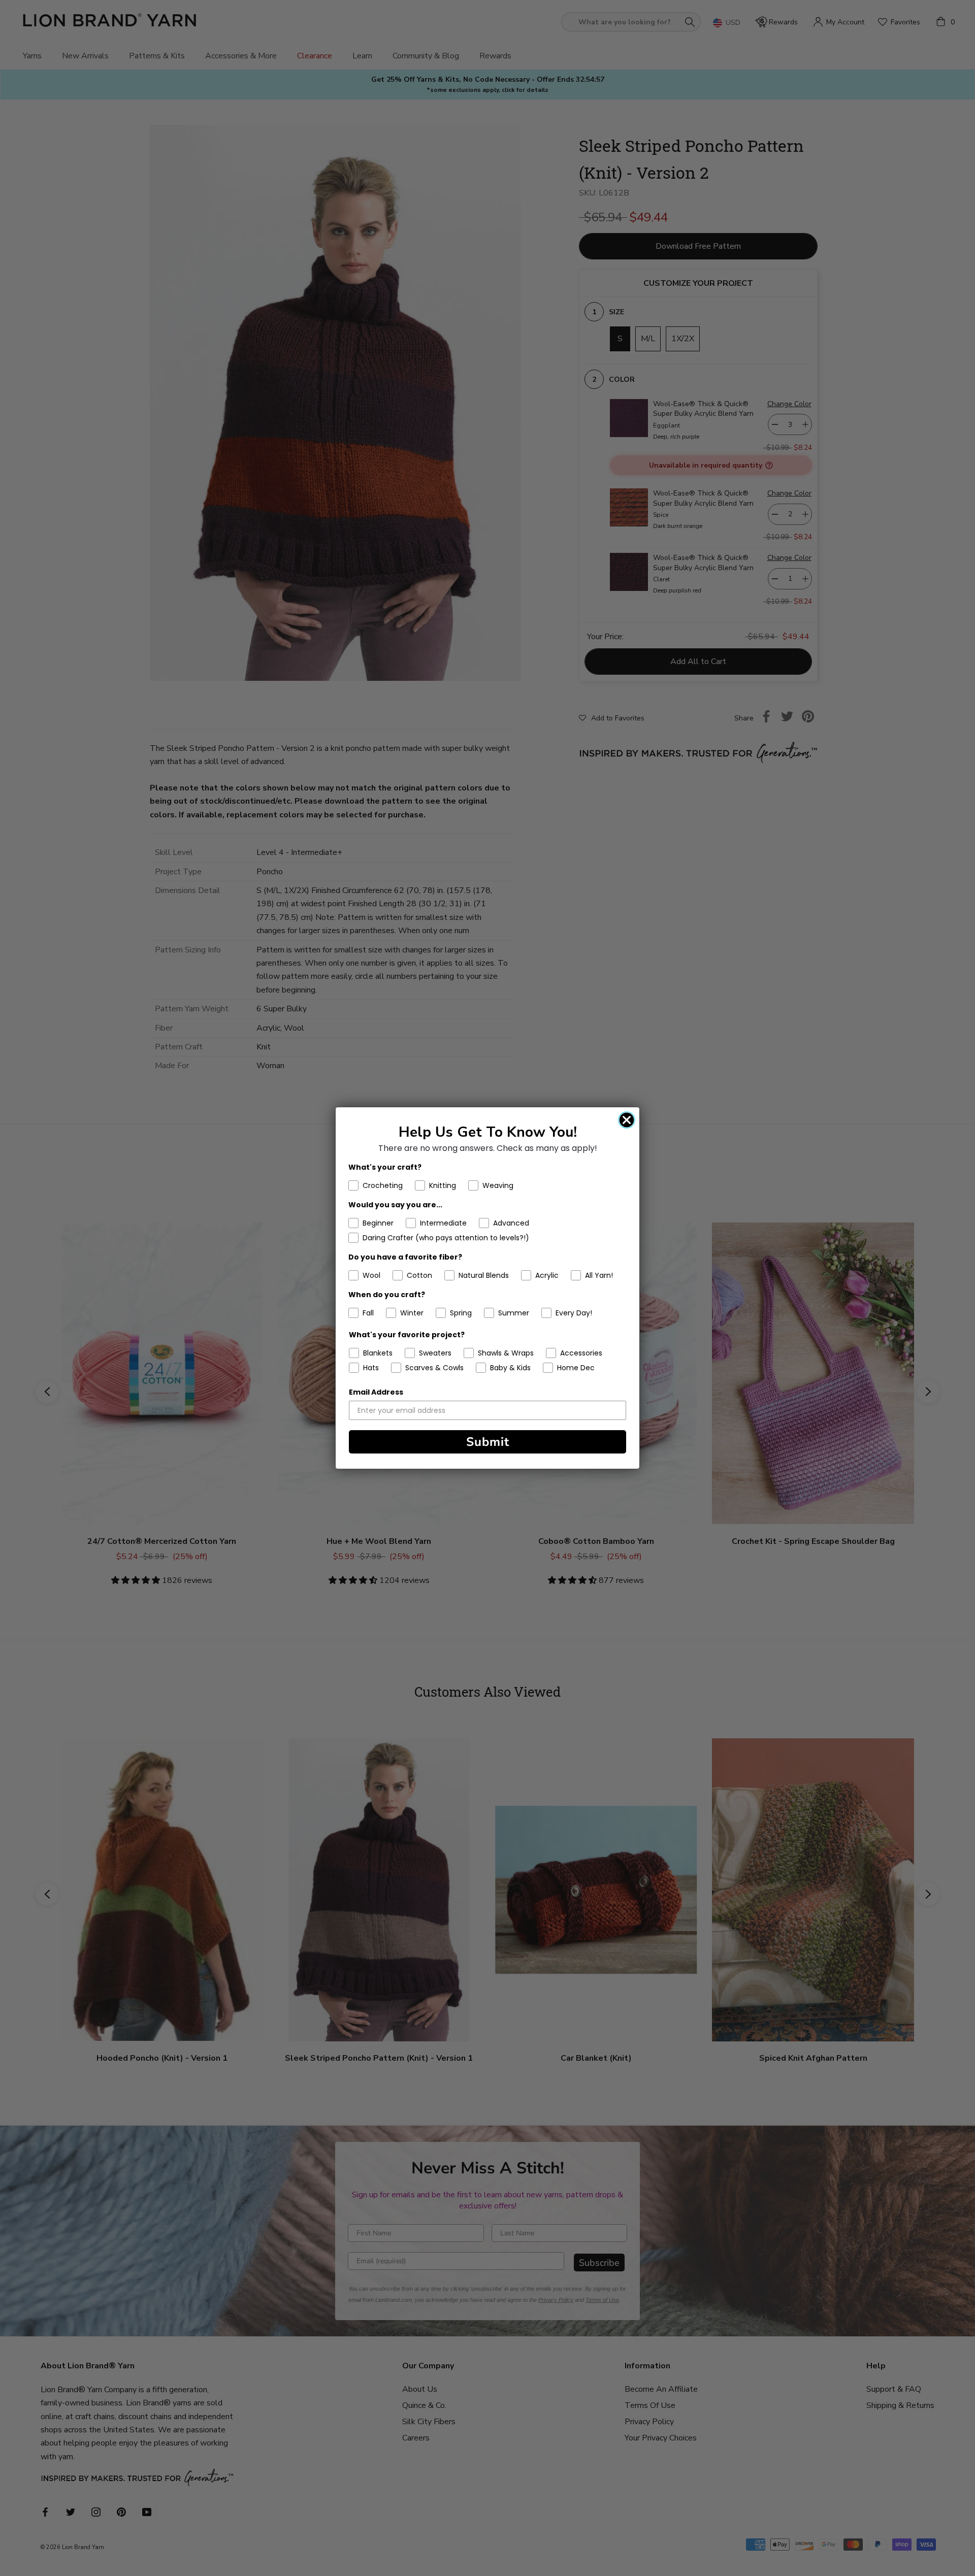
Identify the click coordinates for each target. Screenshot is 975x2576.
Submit (488, 1442)
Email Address (376, 1392)
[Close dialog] (627, 1120)
